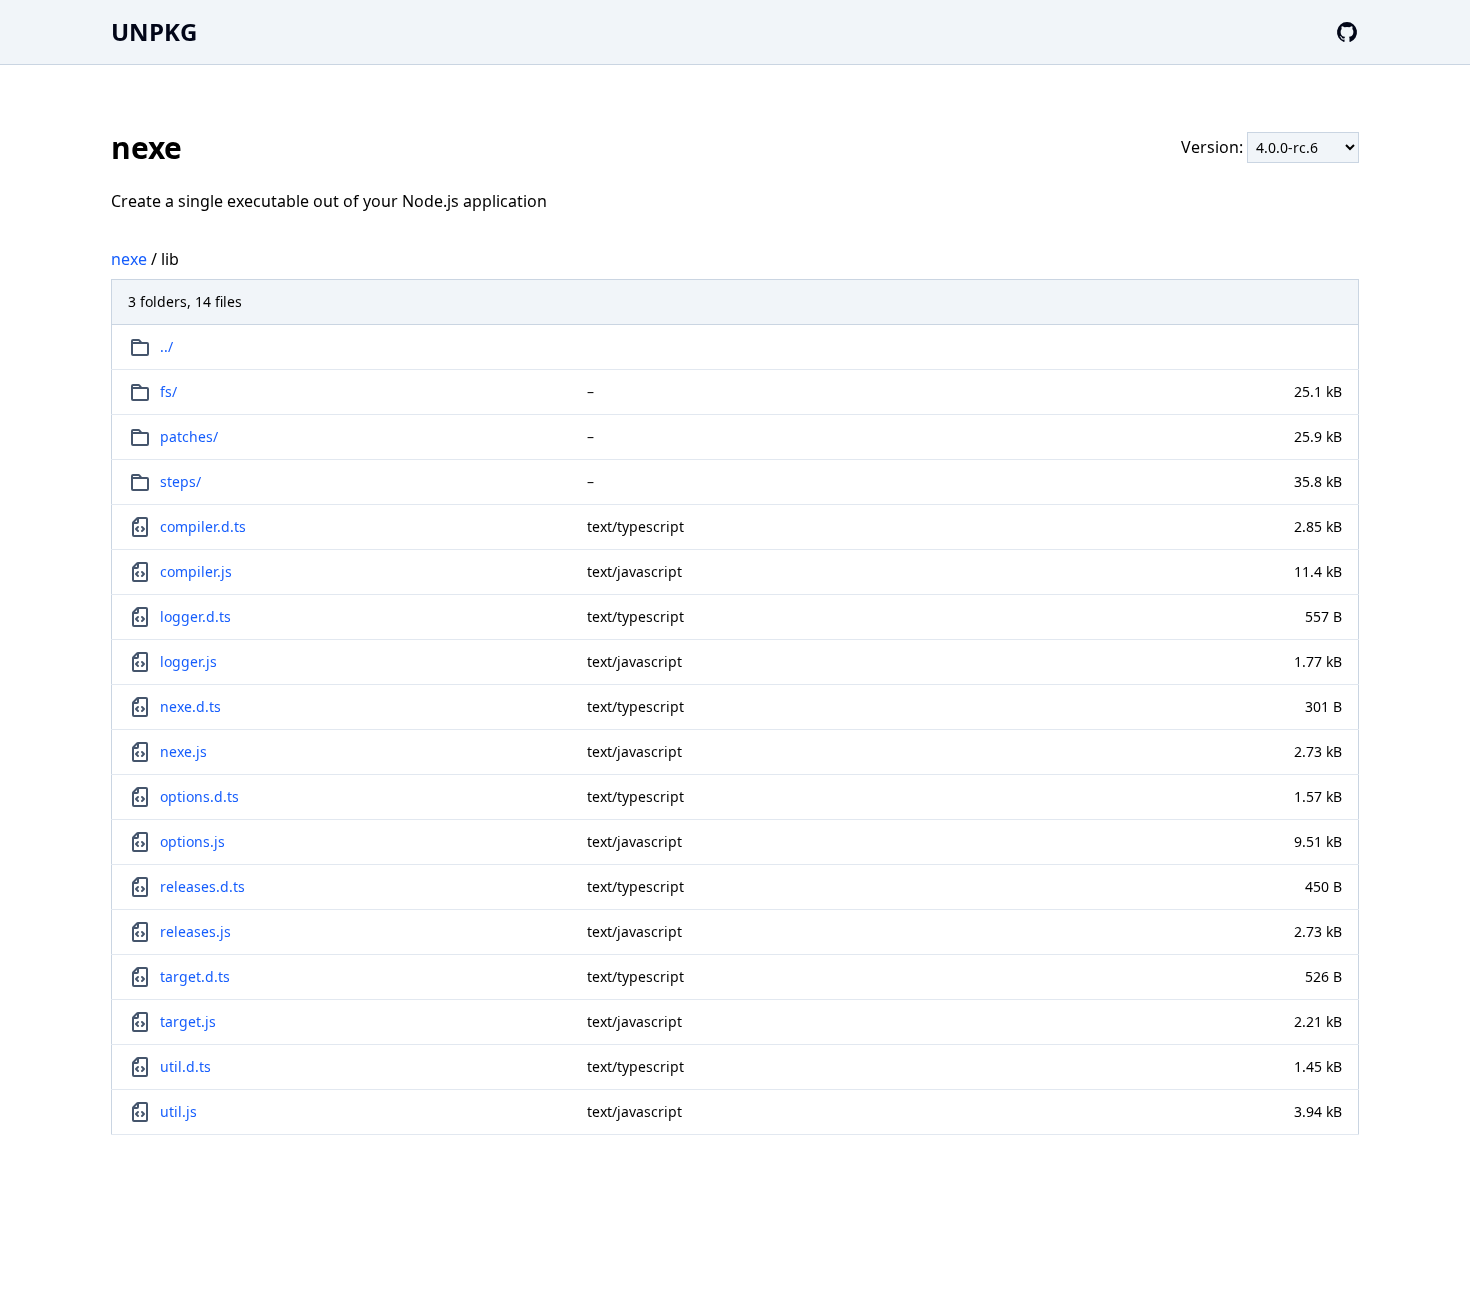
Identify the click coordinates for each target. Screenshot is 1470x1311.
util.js (178, 1111)
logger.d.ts (195, 616)
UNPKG (154, 31)
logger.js (188, 661)
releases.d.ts (202, 886)
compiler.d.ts (203, 526)
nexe (129, 259)
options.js (192, 841)
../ (166, 346)
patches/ (189, 436)
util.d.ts (185, 1066)
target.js (188, 1021)
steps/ (180, 481)
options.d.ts (199, 796)
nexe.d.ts (190, 706)
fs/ (168, 391)
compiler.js (196, 571)
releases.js (195, 931)
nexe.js (183, 751)
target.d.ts (195, 976)
